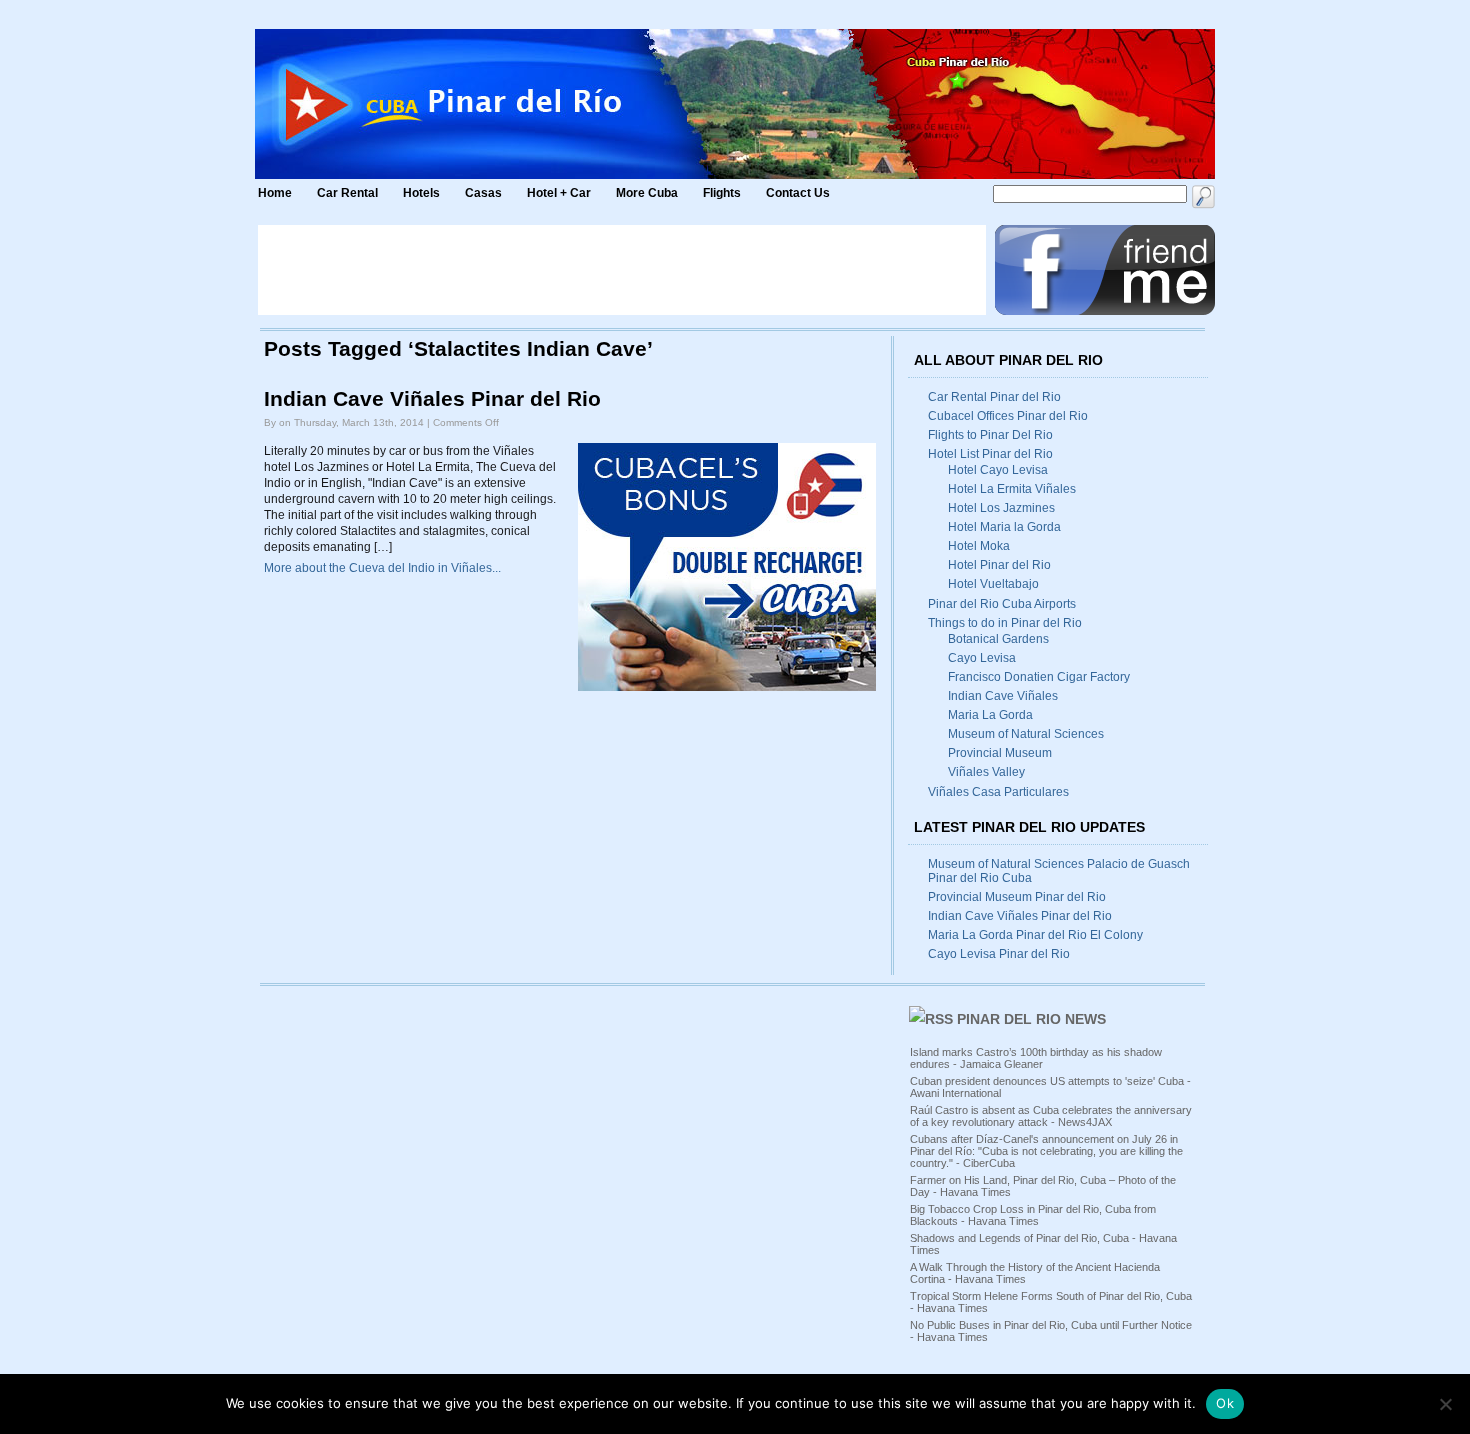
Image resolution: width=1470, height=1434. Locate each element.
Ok (1225, 1403)
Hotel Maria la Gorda (1004, 527)
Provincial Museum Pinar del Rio (1017, 897)
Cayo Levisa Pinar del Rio (999, 954)
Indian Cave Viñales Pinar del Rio (432, 399)
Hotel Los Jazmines (1001, 508)
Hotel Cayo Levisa (998, 470)
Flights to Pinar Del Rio (990, 435)
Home (275, 193)
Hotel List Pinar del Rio (990, 454)
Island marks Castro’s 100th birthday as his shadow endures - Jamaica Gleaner (1036, 1058)
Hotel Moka (979, 546)
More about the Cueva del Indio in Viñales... (382, 568)
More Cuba (647, 193)
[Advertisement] (622, 270)
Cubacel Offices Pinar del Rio (1008, 416)
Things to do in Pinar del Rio (1005, 623)
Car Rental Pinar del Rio (994, 397)
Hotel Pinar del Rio (999, 565)
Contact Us (798, 193)
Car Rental (347, 193)
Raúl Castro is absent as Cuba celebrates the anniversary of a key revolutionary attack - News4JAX (1051, 1116)
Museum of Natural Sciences (1026, 734)
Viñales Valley (986, 772)
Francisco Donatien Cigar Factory (1039, 677)
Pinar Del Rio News (1031, 1019)
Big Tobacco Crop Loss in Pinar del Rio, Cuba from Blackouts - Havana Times (1033, 1215)
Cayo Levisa (982, 658)
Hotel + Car (559, 193)
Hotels (421, 193)
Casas (483, 193)
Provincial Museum (1000, 753)
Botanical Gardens (998, 639)
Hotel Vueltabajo (993, 584)
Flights (722, 193)
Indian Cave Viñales (1003, 696)
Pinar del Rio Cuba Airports (1002, 604)
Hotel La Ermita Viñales (1012, 489)
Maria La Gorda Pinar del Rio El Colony (1035, 935)
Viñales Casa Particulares (998, 792)
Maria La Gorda (990, 715)
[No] (1445, 1404)
